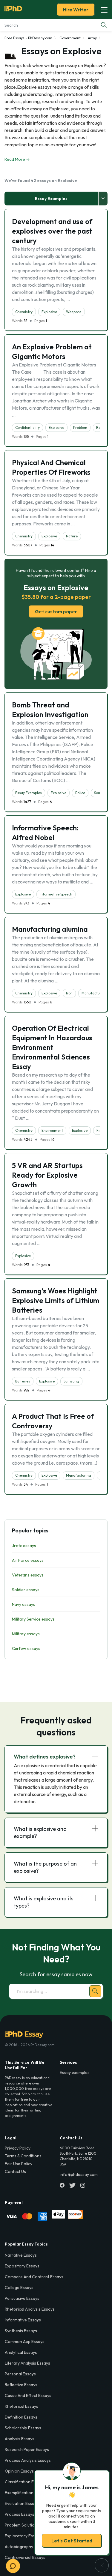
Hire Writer (76, 10)
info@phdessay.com (79, 2174)
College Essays (19, 2288)
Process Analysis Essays (28, 2460)
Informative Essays (23, 2320)
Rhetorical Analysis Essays (30, 2309)
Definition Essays (21, 2417)
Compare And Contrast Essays (34, 2277)
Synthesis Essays (21, 2331)
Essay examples (75, 2072)
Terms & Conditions (23, 2156)
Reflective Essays (21, 2385)
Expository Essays (22, 2266)
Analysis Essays (20, 2439)
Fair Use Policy (19, 2164)
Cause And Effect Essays (28, 2395)
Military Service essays (33, 1619)
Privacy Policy (18, 2148)
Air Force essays (28, 1560)
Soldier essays (26, 1590)
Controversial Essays (25, 2557)
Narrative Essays (21, 2255)
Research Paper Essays (27, 2449)
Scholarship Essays (23, 2428)
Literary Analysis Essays (27, 2363)
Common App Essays (25, 2341)
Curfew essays (26, 1648)
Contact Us (15, 2171)
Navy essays (24, 1604)
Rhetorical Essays (22, 2406)
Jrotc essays (24, 1546)
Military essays (26, 1634)
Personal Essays (20, 2374)
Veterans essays (28, 1575)
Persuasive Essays (22, 2298)
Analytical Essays (21, 2352)
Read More (15, 159)
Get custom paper (56, 611)
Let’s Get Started (72, 2541)
